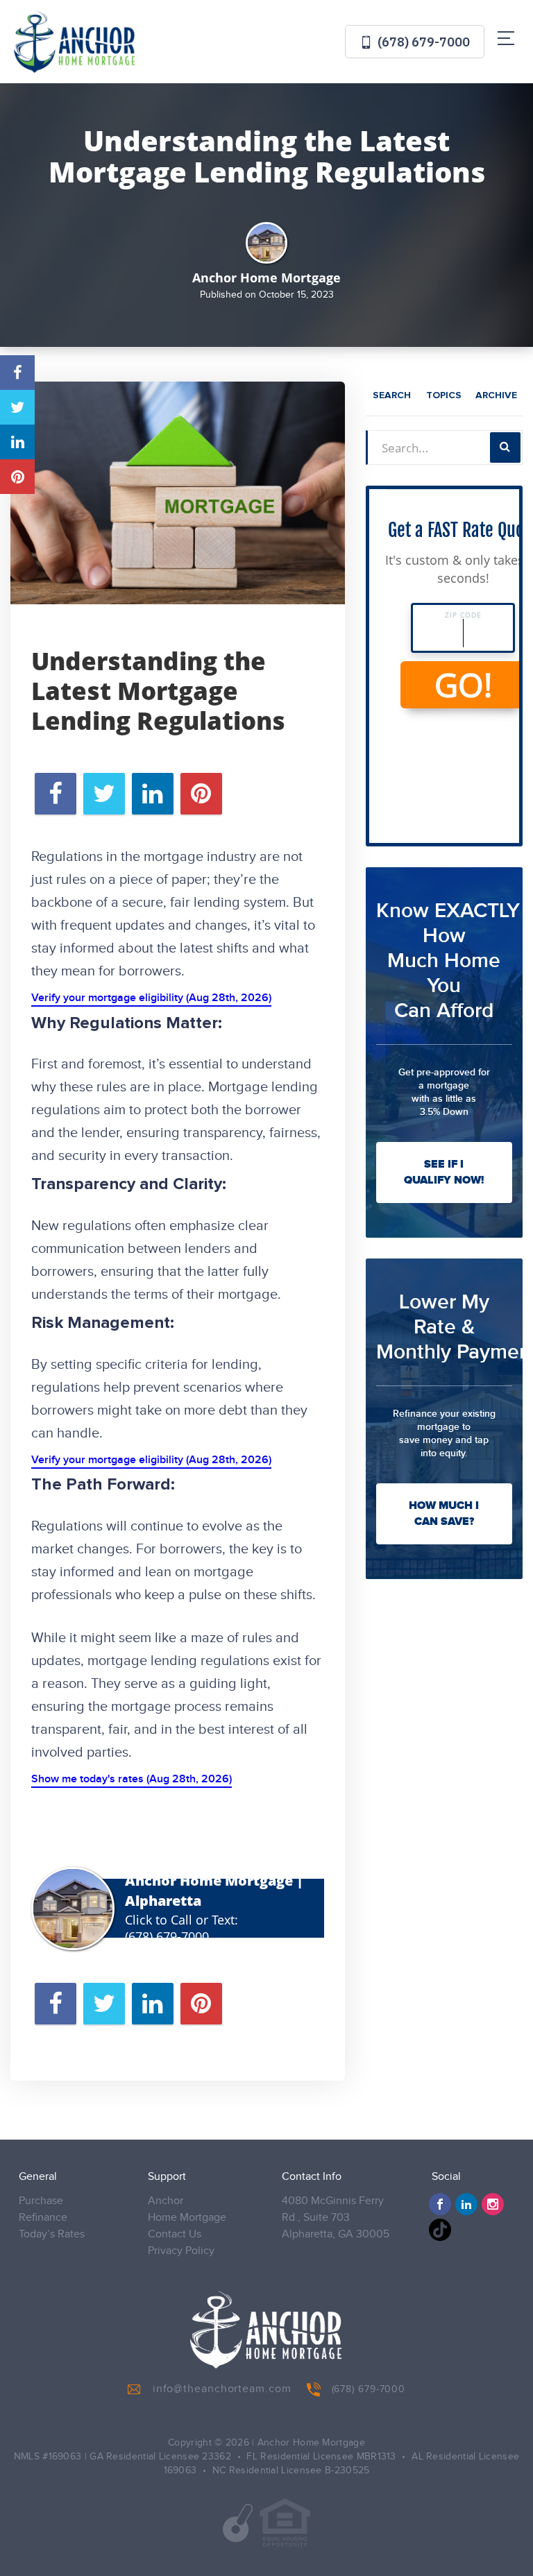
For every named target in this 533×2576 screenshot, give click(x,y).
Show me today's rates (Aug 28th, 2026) (132, 1779)
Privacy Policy (181, 2251)
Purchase (41, 2201)
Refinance (43, 2218)
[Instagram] (493, 2204)
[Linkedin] (466, 2204)
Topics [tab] (444, 395)
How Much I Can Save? (444, 1513)
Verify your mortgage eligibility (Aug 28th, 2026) (151, 998)
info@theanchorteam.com (222, 2389)
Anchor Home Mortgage (187, 2209)
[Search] (505, 447)
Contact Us (175, 2234)
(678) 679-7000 (422, 42)
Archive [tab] (496, 395)
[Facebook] (440, 2204)
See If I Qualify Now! (444, 1172)
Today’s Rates (52, 2234)
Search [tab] (392, 395)
